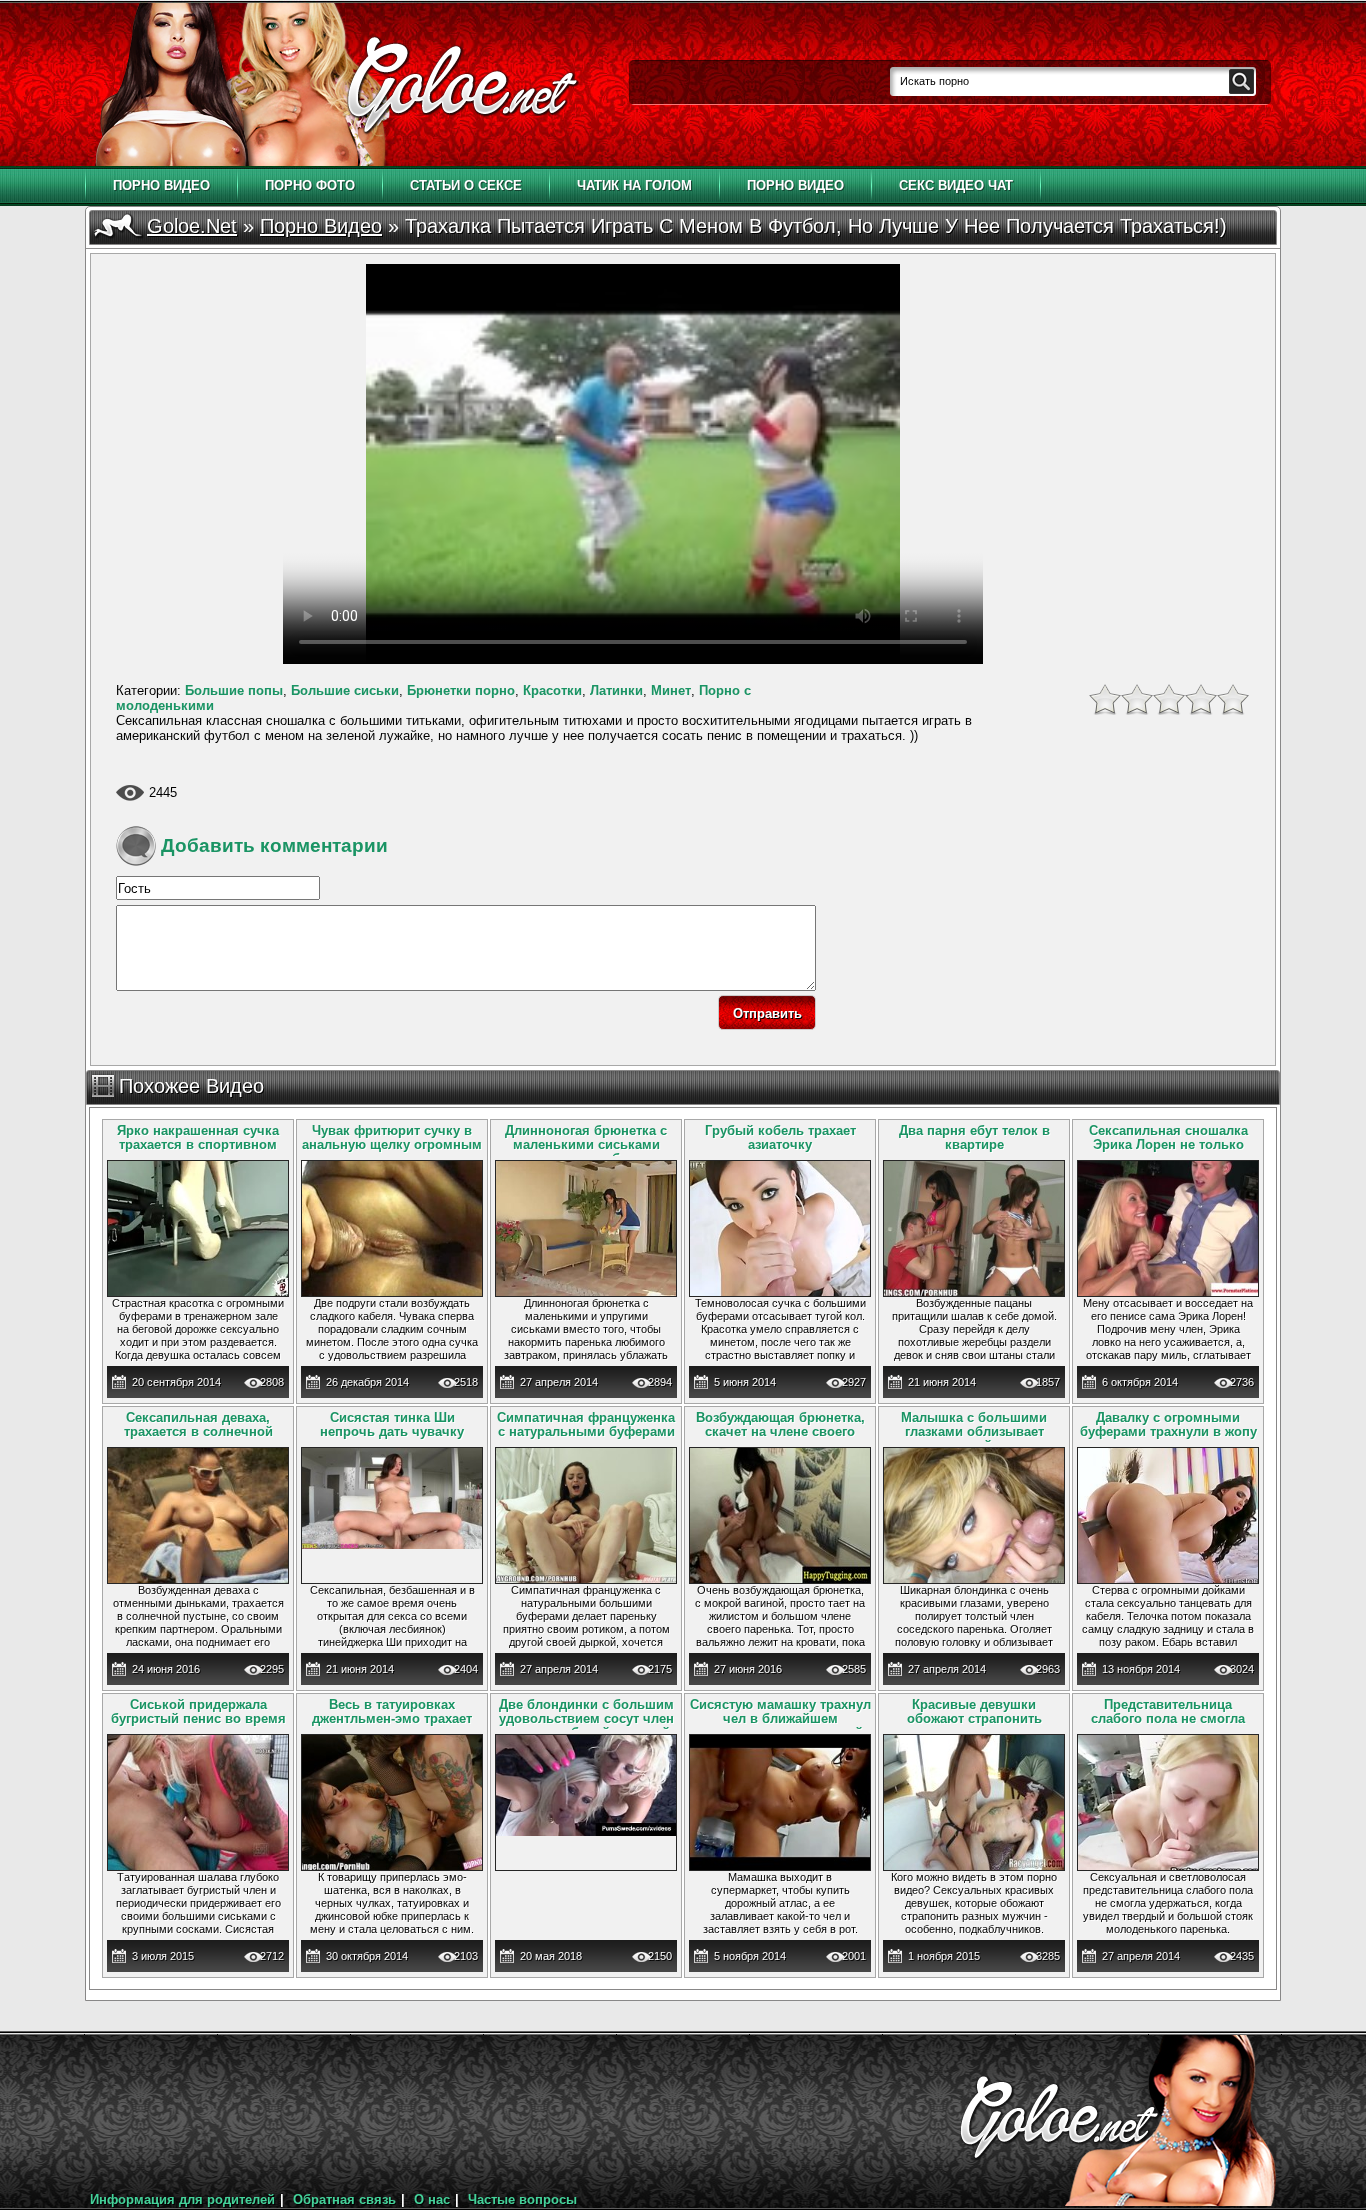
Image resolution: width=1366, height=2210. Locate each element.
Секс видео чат (956, 185)
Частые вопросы (522, 2199)
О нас (432, 2199)
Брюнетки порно (461, 690)
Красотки (552, 690)
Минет (671, 690)
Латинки (616, 690)
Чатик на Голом (634, 185)
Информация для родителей (182, 2199)
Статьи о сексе (466, 185)
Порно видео (161, 185)
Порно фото (310, 185)
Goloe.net (192, 226)
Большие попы (234, 690)
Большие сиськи (345, 690)
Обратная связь (344, 2199)
